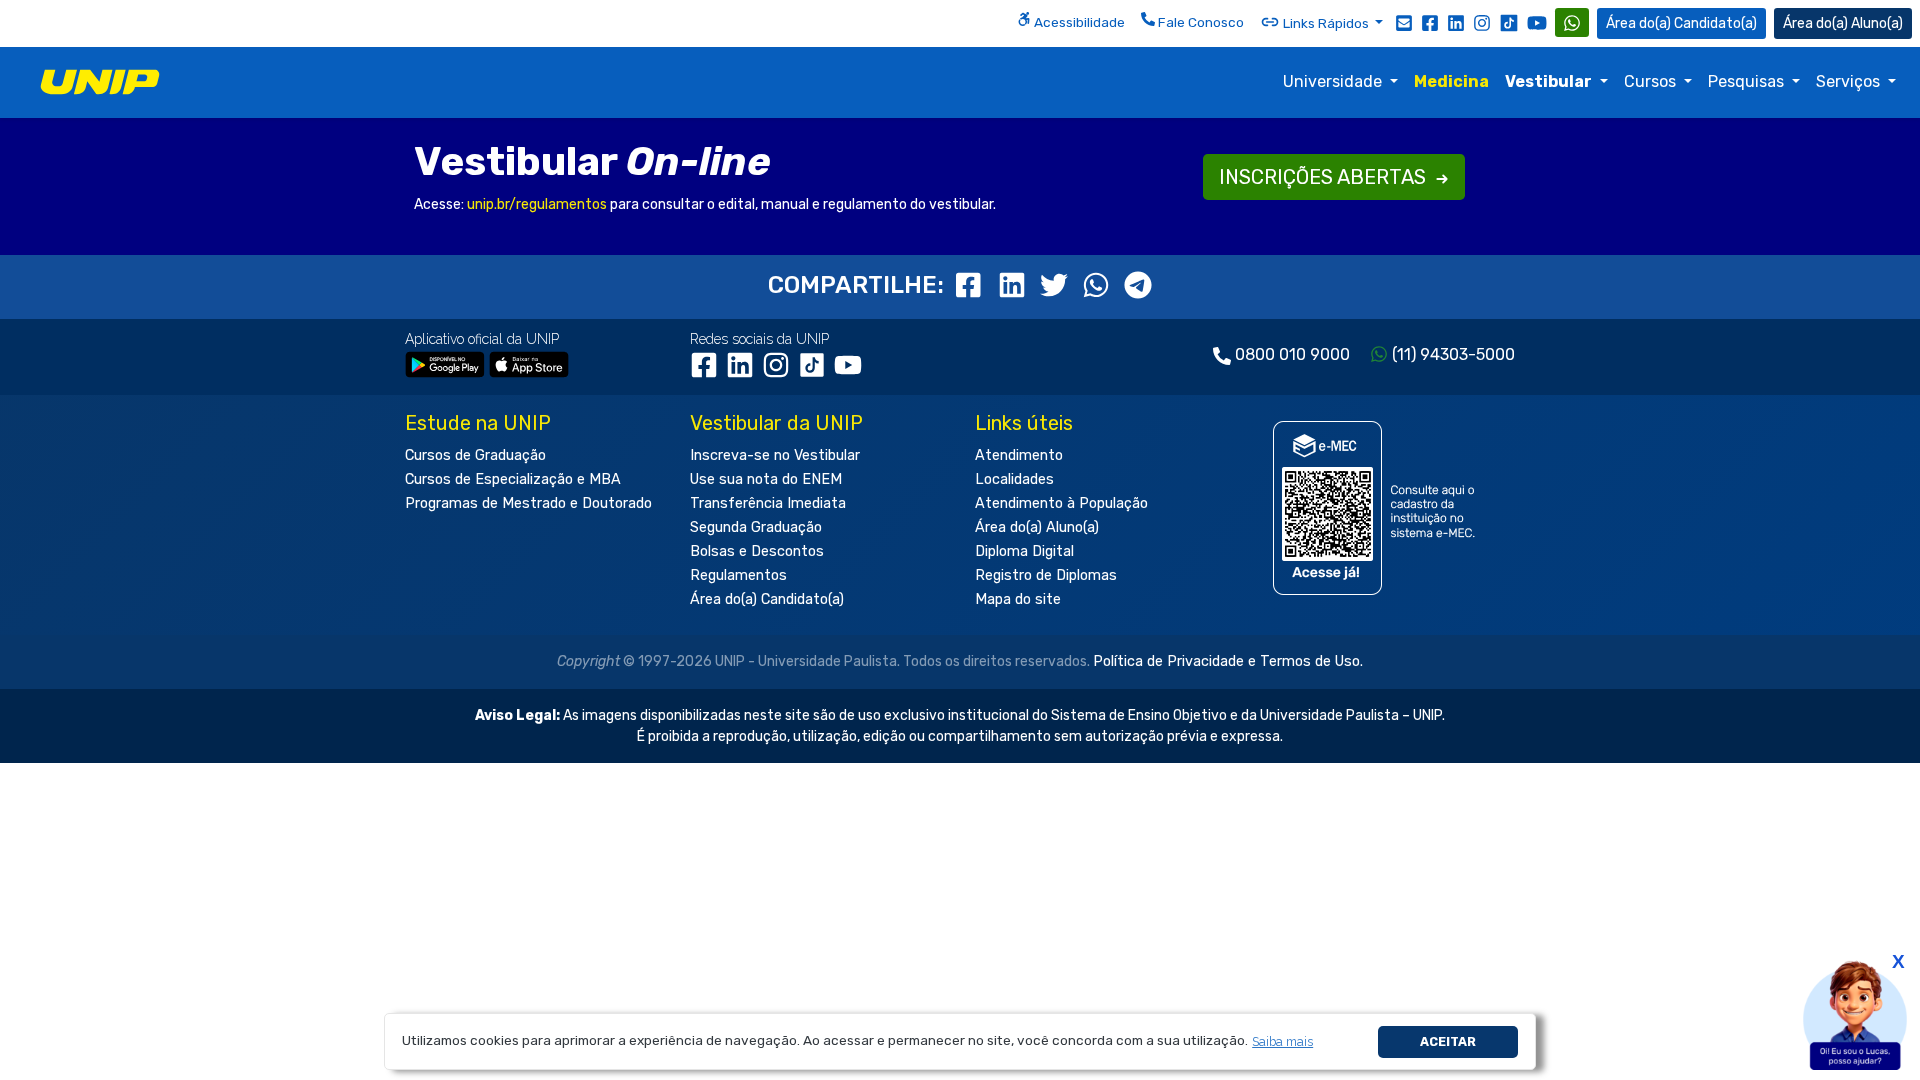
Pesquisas (1748, 81)
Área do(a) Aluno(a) (1037, 527)
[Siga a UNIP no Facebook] (1430, 22)
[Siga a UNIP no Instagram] (1482, 22)
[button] (1283, 1041)
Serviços (1850, 81)
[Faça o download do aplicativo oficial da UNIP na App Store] (529, 363)
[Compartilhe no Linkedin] (1015, 285)
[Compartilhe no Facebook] (973, 285)
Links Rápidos (1326, 23)
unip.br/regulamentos (537, 204)
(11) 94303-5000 (1453, 354)
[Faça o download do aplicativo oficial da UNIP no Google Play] (445, 363)
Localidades (1014, 479)
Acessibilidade (1078, 22)
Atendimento (1019, 455)
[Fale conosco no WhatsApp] (1572, 22)
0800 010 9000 (1292, 354)
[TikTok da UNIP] (816, 372)
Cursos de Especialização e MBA (513, 479)
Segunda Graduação (756, 527)
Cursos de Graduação (475, 455)
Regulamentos (738, 575)
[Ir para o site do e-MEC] (1377, 507)
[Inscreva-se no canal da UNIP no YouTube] (1537, 22)
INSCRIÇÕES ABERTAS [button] (1325, 177)
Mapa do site (1018, 599)
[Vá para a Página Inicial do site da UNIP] (100, 82)
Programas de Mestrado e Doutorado (528, 503)
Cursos (1652, 81)
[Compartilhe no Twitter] (1057, 285)
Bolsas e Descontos (757, 551)
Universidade (1334, 81)
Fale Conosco (1199, 22)
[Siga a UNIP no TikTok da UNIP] (1509, 22)
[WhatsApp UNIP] (1572, 22)
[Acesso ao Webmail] (1404, 22)
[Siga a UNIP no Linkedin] (1456, 22)
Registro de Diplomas (1046, 575)
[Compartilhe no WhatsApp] (1099, 285)
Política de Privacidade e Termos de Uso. (1228, 661)
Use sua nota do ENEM (766, 479)
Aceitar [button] (1448, 1041)
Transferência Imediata (768, 503)
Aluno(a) (1877, 23)
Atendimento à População (1061, 503)
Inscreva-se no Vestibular (775, 455)
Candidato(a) (1715, 23)
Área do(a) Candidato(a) (767, 599)
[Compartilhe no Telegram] (1138, 285)
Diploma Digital (1024, 551)
